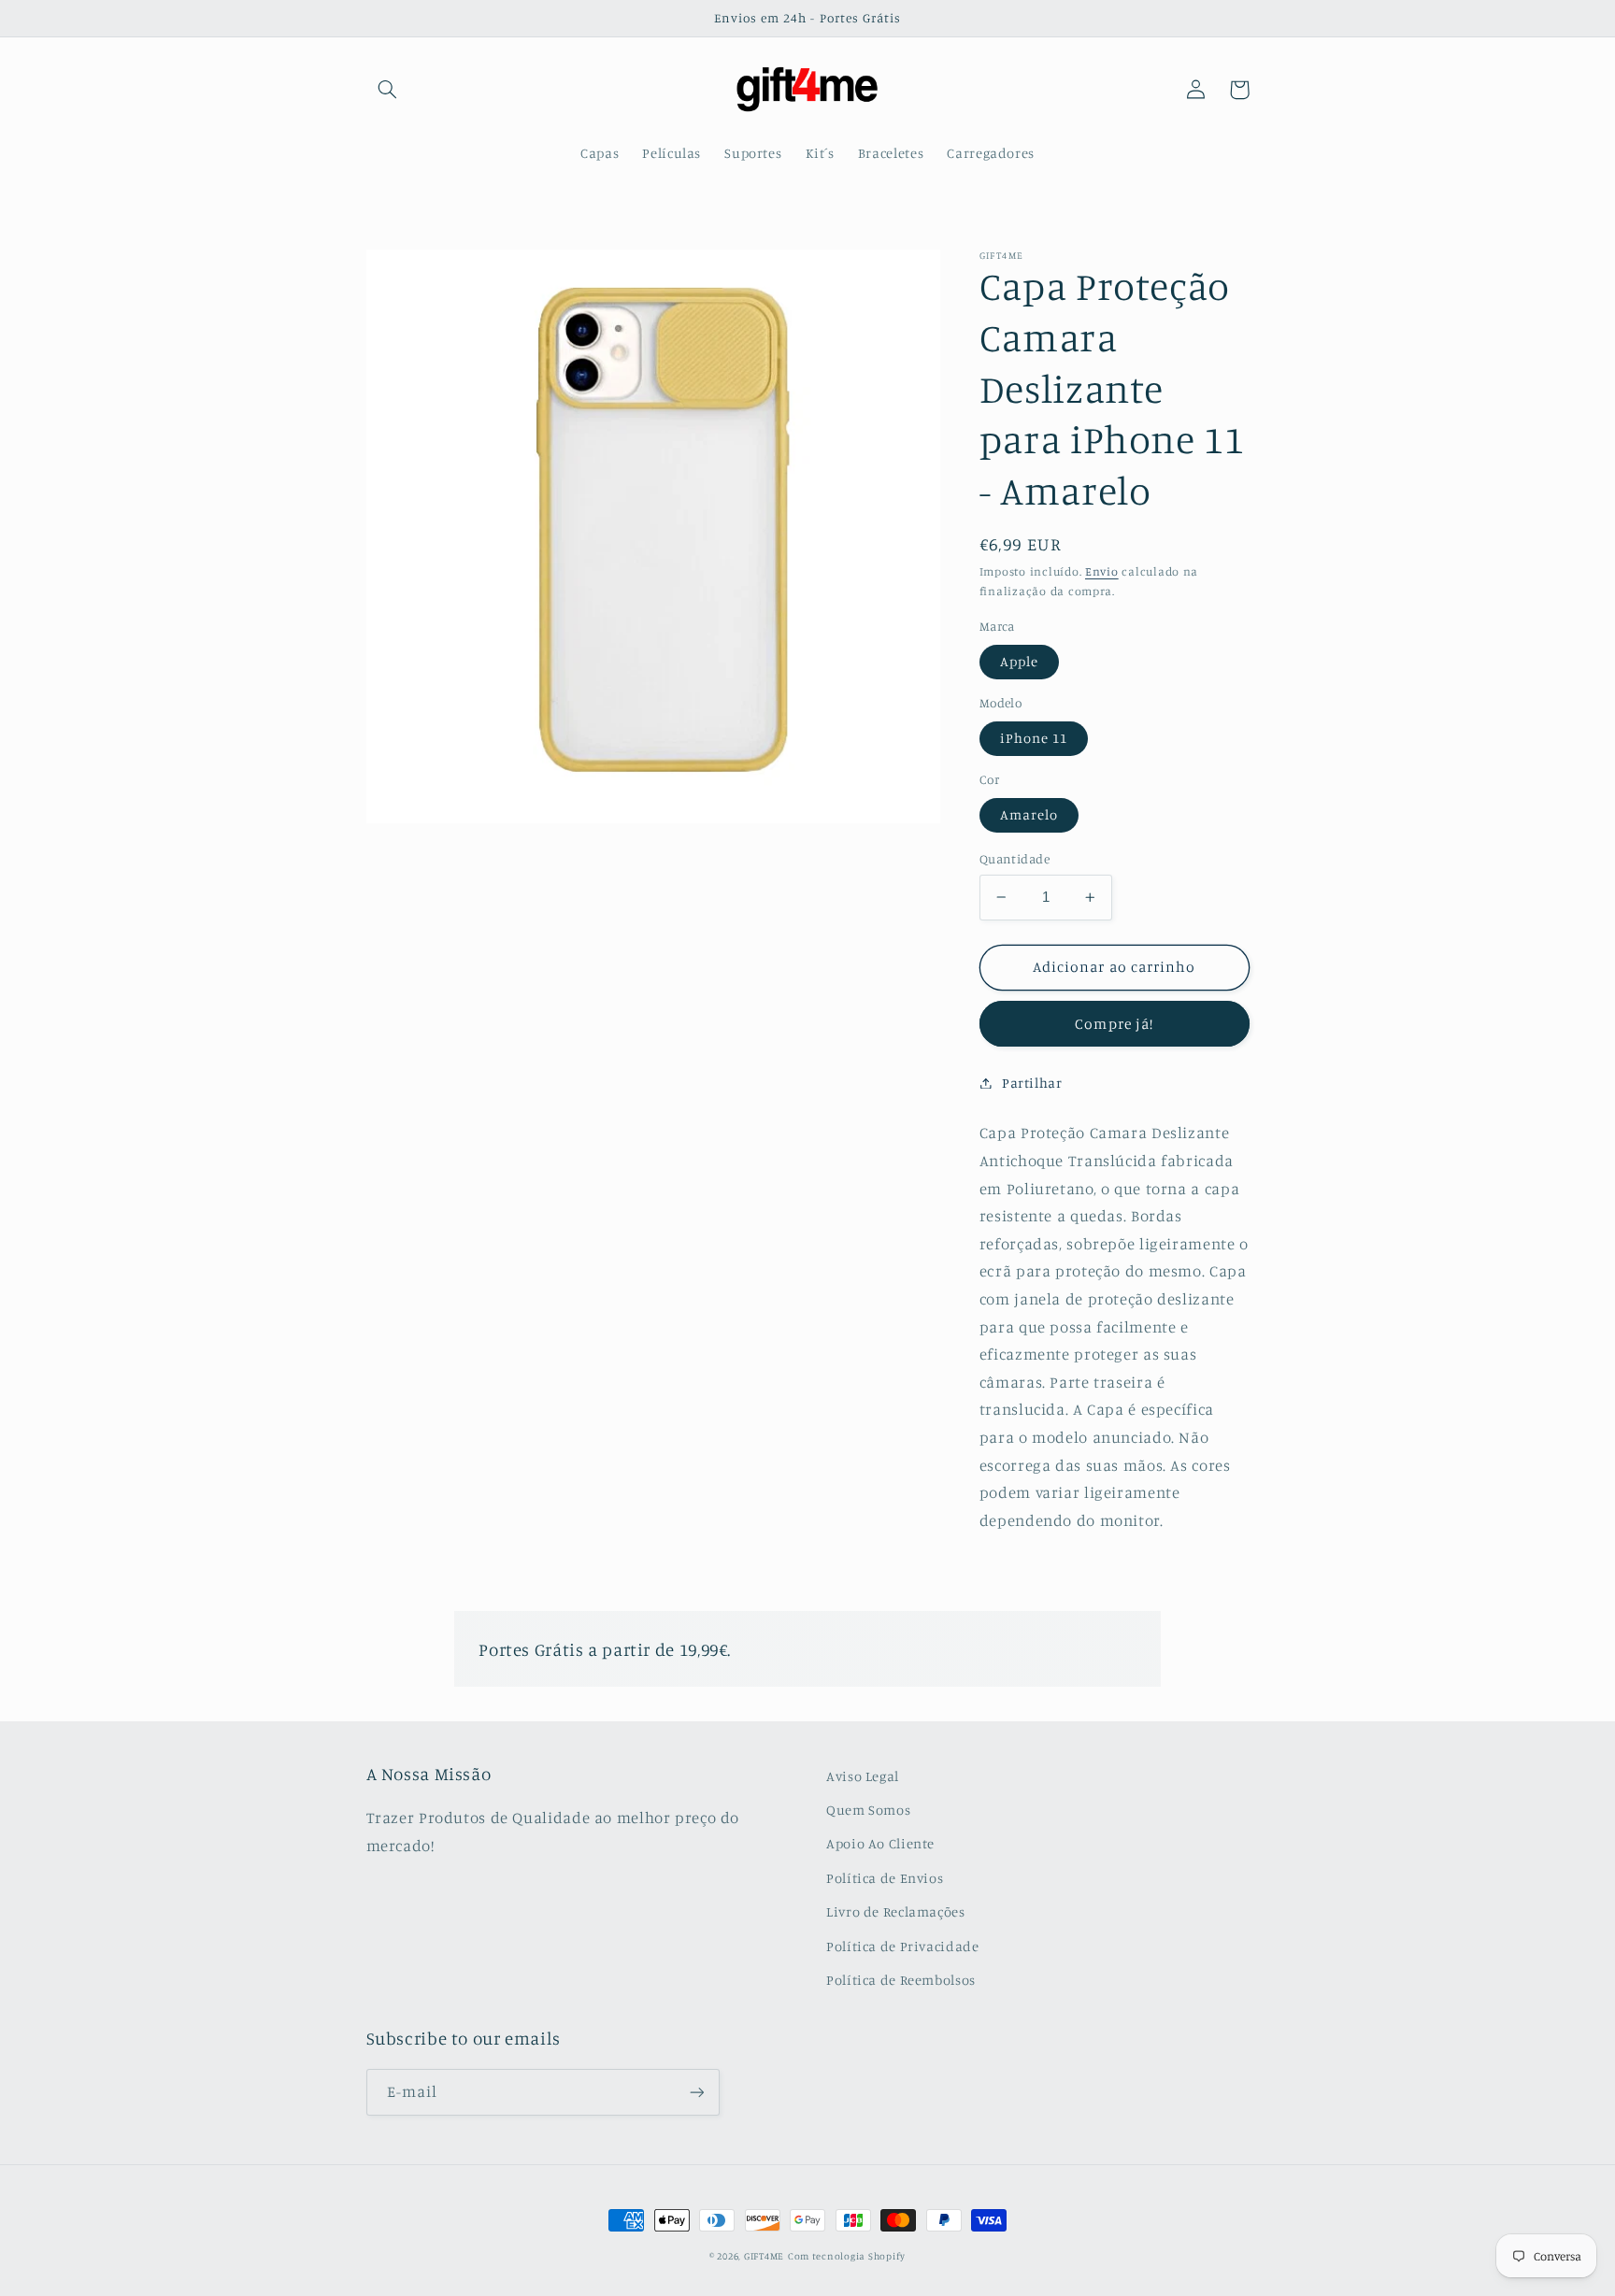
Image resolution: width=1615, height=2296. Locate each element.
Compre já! (1114, 1023)
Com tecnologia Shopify (847, 2256)
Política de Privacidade (903, 1946)
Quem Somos (868, 1810)
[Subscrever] (696, 2092)
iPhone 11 (1034, 738)
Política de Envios (885, 1878)
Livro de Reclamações (896, 1911)
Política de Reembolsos (901, 1980)
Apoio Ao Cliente (880, 1843)
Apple (1019, 661)
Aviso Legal (863, 1776)
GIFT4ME (764, 2256)
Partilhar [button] (1032, 1083)
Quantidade (1015, 859)
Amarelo (1029, 814)
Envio (1102, 571)
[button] (388, 90)
